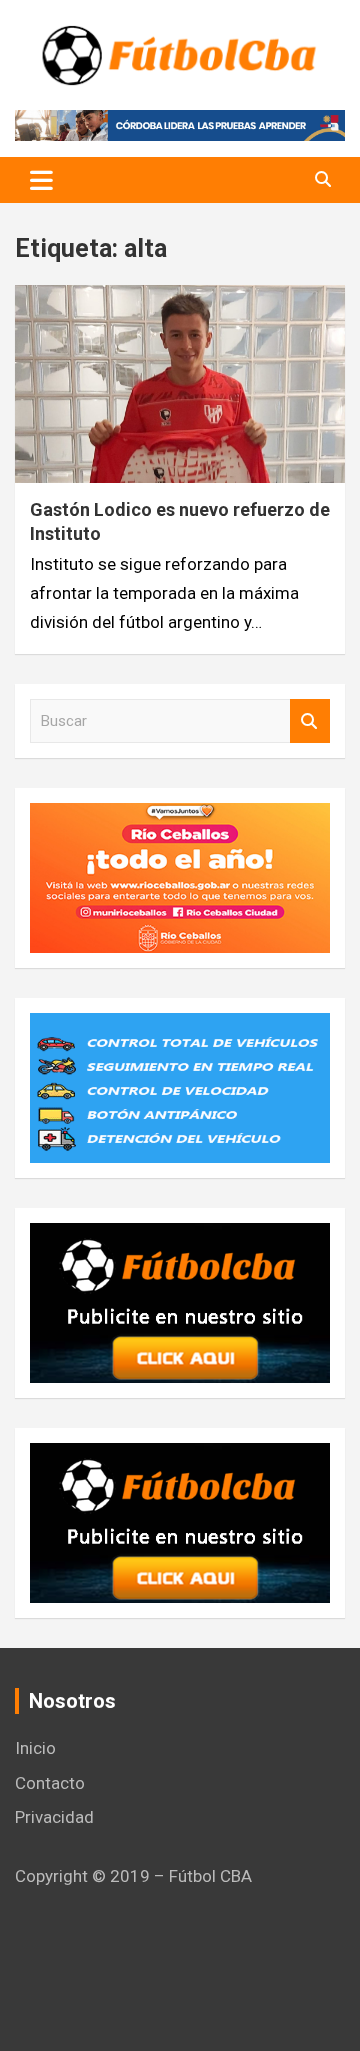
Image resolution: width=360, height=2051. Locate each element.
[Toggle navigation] (41, 180)
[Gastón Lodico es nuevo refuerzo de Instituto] (180, 384)
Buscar (310, 721)
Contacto (50, 1783)
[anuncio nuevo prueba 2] (180, 1237)
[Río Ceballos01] (180, 817)
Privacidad (54, 1817)
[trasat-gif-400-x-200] (180, 1027)
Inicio (35, 1748)
